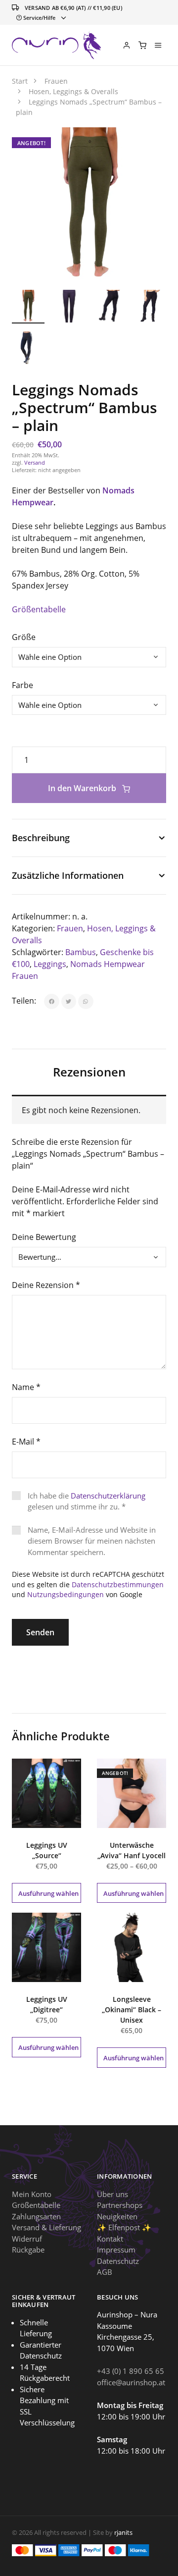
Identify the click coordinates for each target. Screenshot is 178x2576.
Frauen (70, 928)
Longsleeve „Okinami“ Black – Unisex (132, 2010)
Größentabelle (39, 609)
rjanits (123, 2532)
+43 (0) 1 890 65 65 (131, 2371)
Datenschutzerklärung (108, 1496)
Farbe (22, 685)
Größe (24, 637)
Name (26, 1387)
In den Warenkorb (83, 788)
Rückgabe (28, 2250)
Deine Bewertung (44, 1237)
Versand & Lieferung (46, 2227)
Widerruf (27, 2238)
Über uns (112, 2194)
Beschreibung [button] (41, 838)
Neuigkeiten (117, 2216)
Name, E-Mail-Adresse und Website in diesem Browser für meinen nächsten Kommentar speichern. (92, 1541)
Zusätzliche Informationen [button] (68, 875)
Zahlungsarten (36, 2216)
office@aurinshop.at (131, 2382)
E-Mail (26, 1442)
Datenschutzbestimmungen (118, 1584)
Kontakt (110, 2238)
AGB (105, 2272)
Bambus (81, 952)
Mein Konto (32, 2194)
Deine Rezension (46, 1285)
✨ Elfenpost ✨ (124, 2227)
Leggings (50, 964)
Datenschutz (118, 2260)
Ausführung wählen (48, 1893)
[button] (148, 146)
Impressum (116, 2250)
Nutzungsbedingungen (66, 1594)
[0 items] (142, 45)
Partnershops (120, 2205)
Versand (35, 462)
